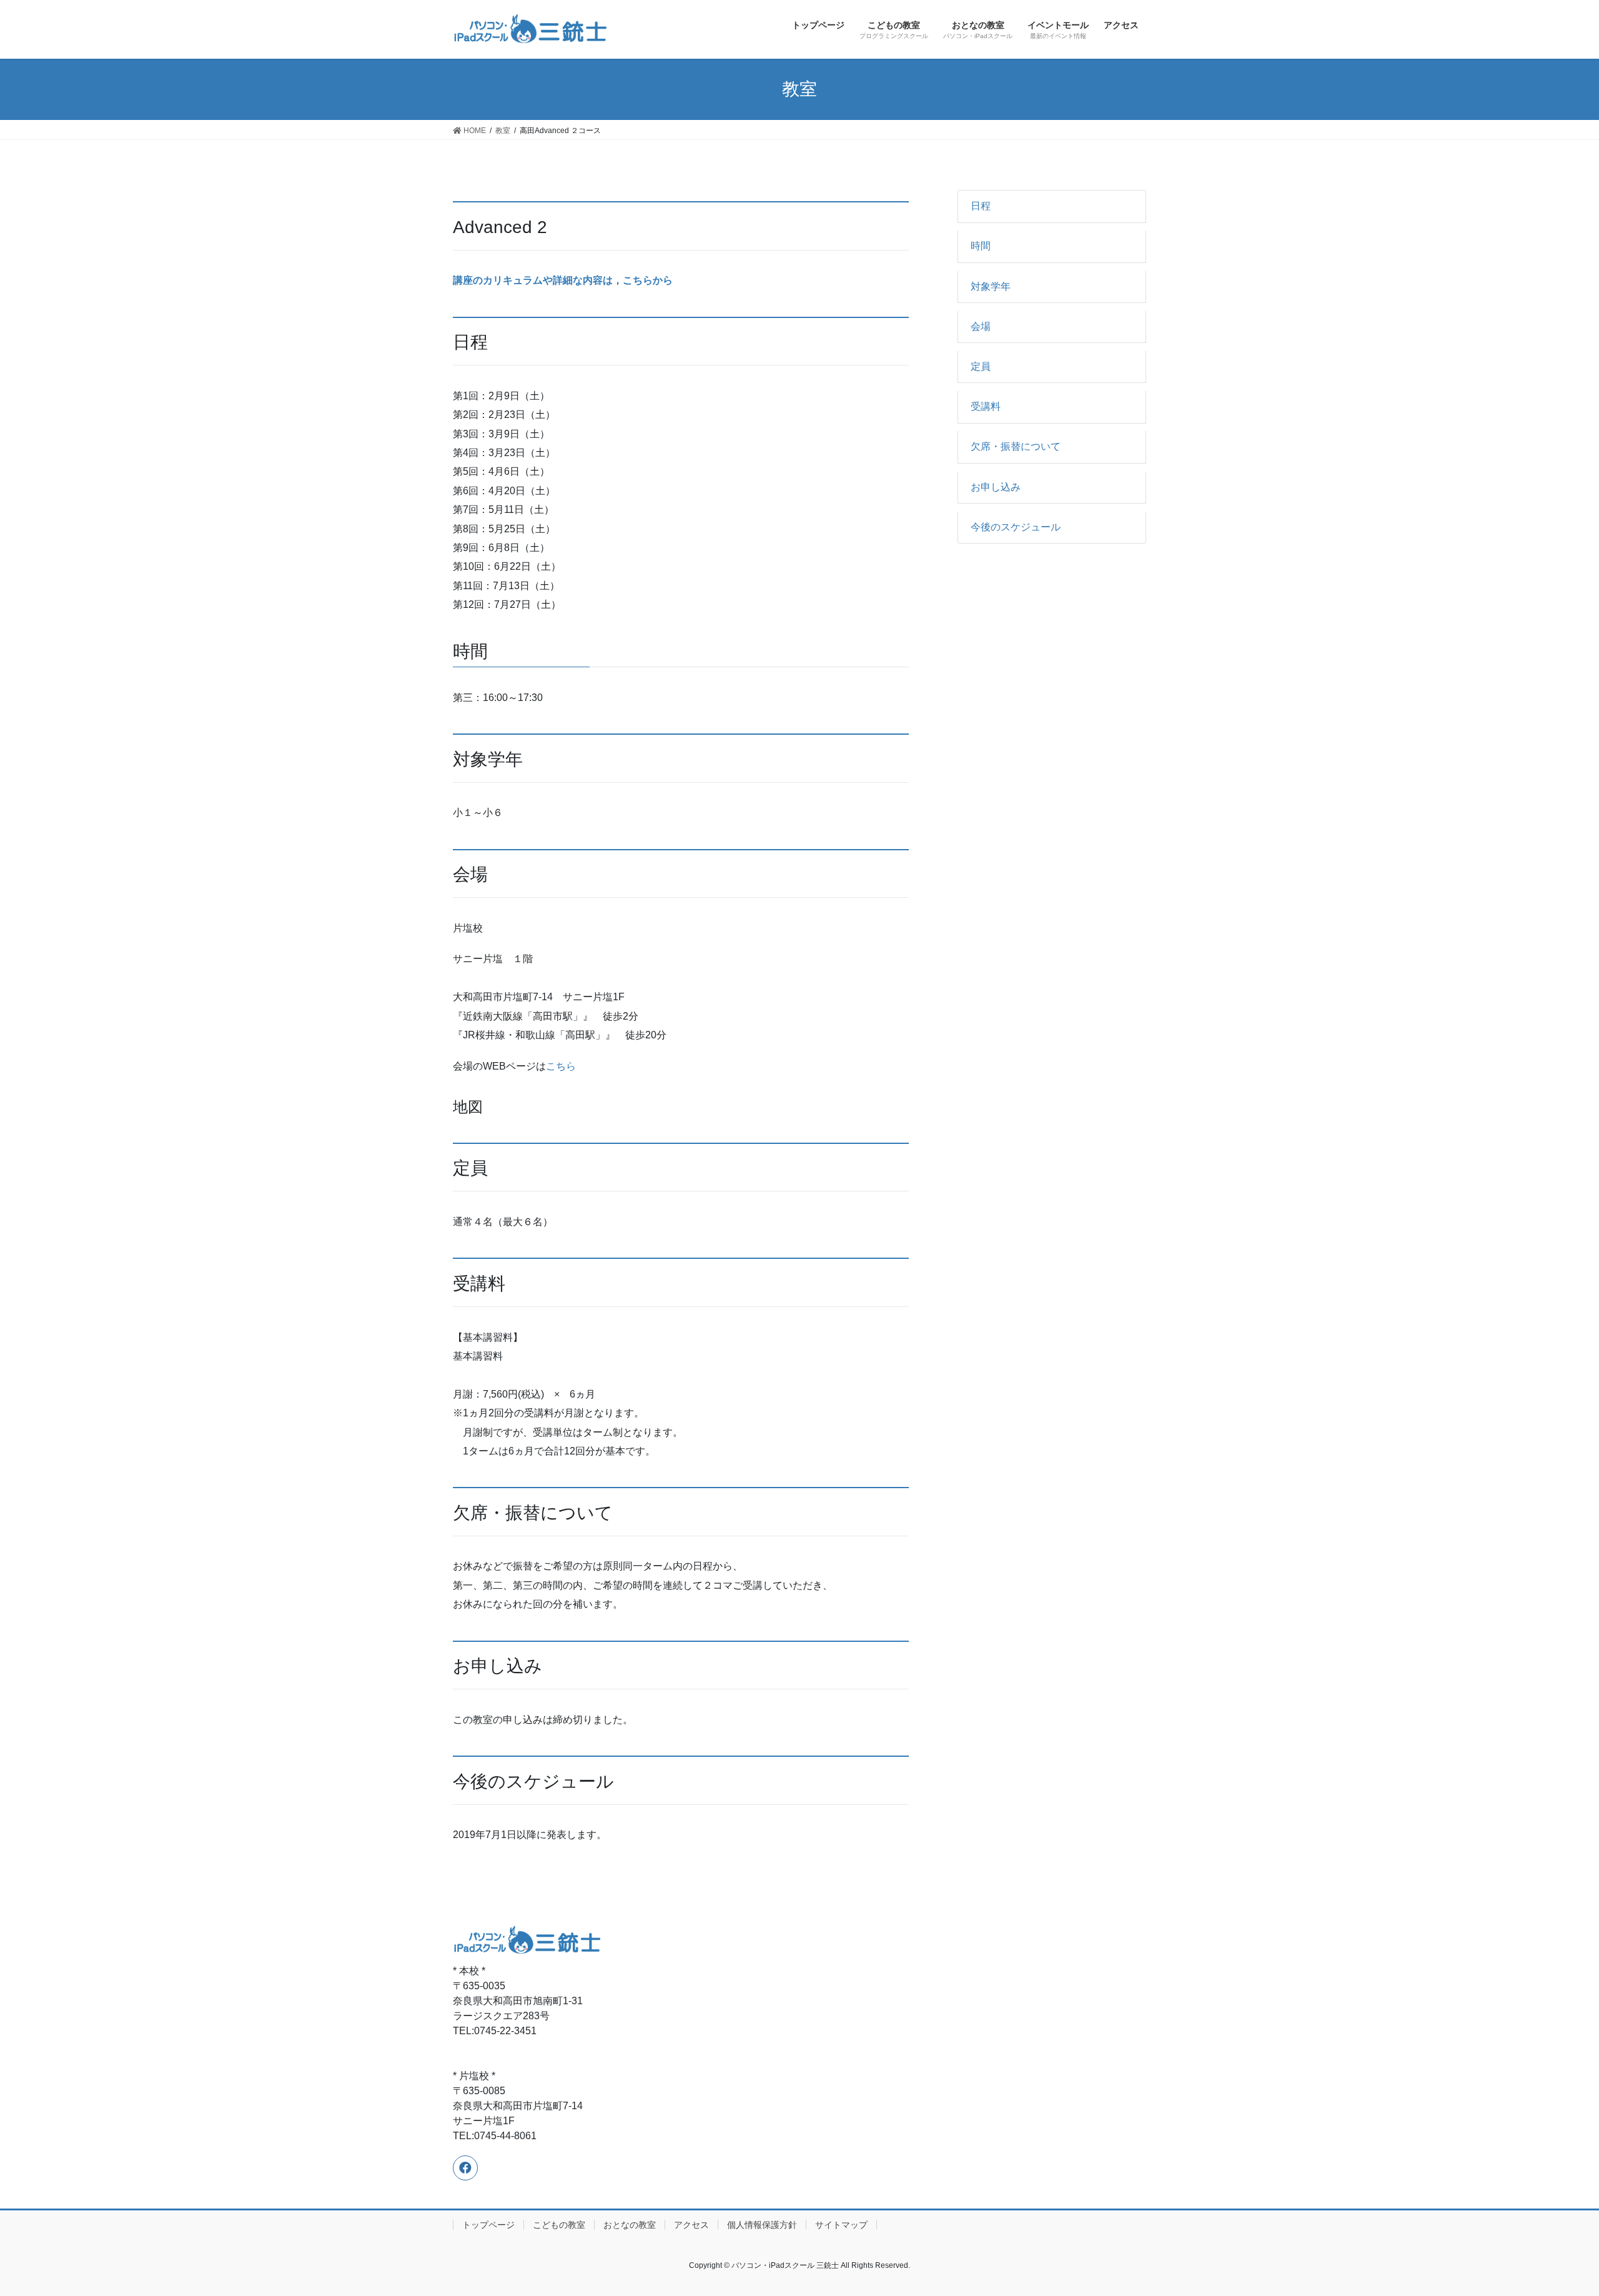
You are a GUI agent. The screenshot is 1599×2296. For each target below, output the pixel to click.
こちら (561, 1066)
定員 (981, 366)
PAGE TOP (1552, 2216)
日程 (981, 206)
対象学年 (991, 286)
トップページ (488, 2225)
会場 (981, 326)
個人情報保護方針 (762, 2225)
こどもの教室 (559, 2225)
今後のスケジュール (1016, 527)
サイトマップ (841, 2225)
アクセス (691, 2225)
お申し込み (996, 487)
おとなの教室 (630, 2225)
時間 (981, 246)
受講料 (986, 406)
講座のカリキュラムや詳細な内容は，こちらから (563, 280)
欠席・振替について (1016, 446)
